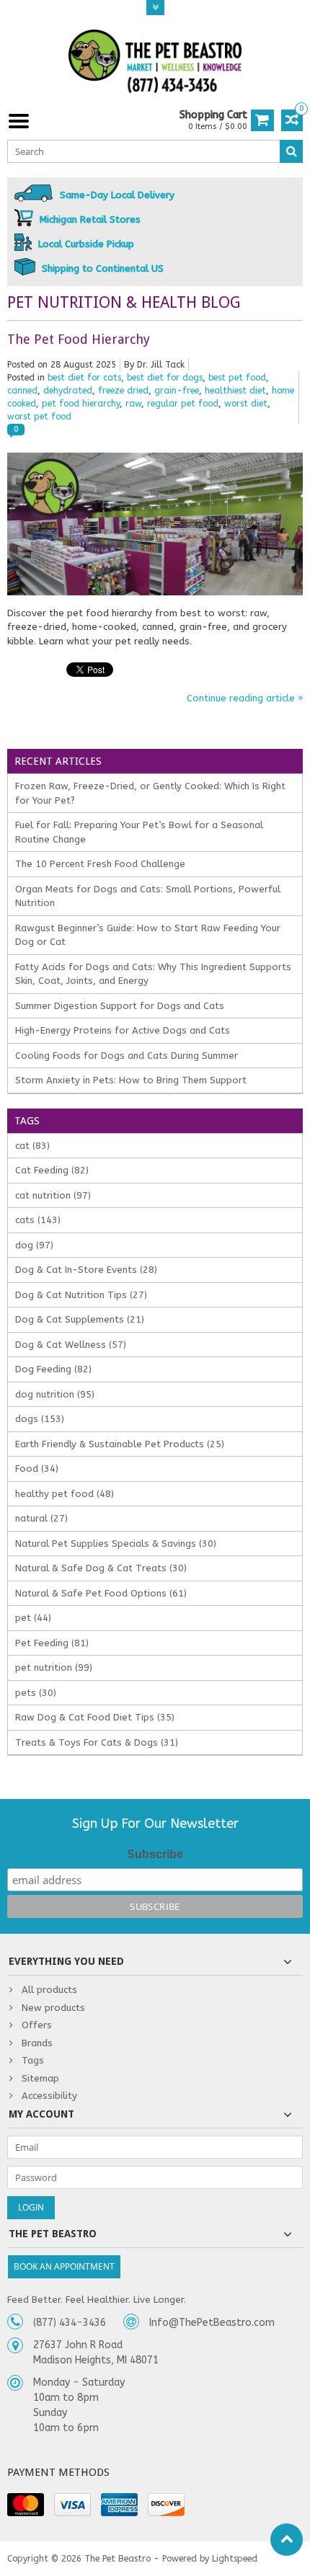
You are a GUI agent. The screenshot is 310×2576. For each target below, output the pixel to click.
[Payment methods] (26, 2505)
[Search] (291, 151)
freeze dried (123, 391)
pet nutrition (54, 1667)
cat (32, 1146)
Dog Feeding (53, 1369)
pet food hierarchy (81, 404)
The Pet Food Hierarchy (79, 339)
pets (36, 1693)
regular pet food (183, 404)
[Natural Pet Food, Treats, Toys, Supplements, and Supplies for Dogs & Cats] (155, 62)
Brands (37, 2043)
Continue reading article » (245, 698)
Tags (33, 2060)
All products (49, 1990)
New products (53, 2008)
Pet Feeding (52, 1643)
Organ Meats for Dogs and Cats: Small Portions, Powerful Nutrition (148, 896)
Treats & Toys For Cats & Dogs (97, 1742)
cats (38, 1220)
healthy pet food (65, 1494)
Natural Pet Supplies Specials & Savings (116, 1544)
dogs (40, 1419)
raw (133, 404)
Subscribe (155, 1854)
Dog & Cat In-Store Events (86, 1270)
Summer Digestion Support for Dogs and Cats (120, 1006)
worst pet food (39, 417)
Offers (37, 2025)
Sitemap (40, 2078)
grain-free (177, 391)
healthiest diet (235, 391)
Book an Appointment (64, 2266)
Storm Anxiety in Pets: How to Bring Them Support (131, 1080)
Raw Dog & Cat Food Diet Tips (95, 1717)
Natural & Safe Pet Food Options (101, 1593)
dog (34, 1245)
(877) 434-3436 (70, 2323)
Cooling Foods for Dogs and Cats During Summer (127, 1056)
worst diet (246, 404)
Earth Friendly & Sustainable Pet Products (120, 1444)
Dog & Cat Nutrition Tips (81, 1295)
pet (33, 1618)
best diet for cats (84, 378)
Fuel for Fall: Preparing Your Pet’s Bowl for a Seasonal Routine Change (139, 832)
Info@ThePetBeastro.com (212, 2323)
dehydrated (68, 391)
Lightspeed (235, 2559)
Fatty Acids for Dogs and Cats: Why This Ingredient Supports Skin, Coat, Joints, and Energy (153, 974)
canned (22, 391)
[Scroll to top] (287, 2540)
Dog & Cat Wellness (71, 1345)
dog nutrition (55, 1394)
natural (41, 1518)
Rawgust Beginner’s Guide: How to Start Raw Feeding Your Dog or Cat (148, 935)
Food (37, 1469)
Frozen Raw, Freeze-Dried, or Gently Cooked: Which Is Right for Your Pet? (150, 793)
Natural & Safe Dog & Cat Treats (101, 1568)
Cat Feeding (52, 1170)
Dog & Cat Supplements (80, 1319)
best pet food (237, 378)
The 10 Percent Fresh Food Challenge (100, 864)
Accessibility (49, 2096)
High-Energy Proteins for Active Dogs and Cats (123, 1030)
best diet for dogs (165, 378)
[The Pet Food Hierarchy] (155, 459)
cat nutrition (53, 1195)
